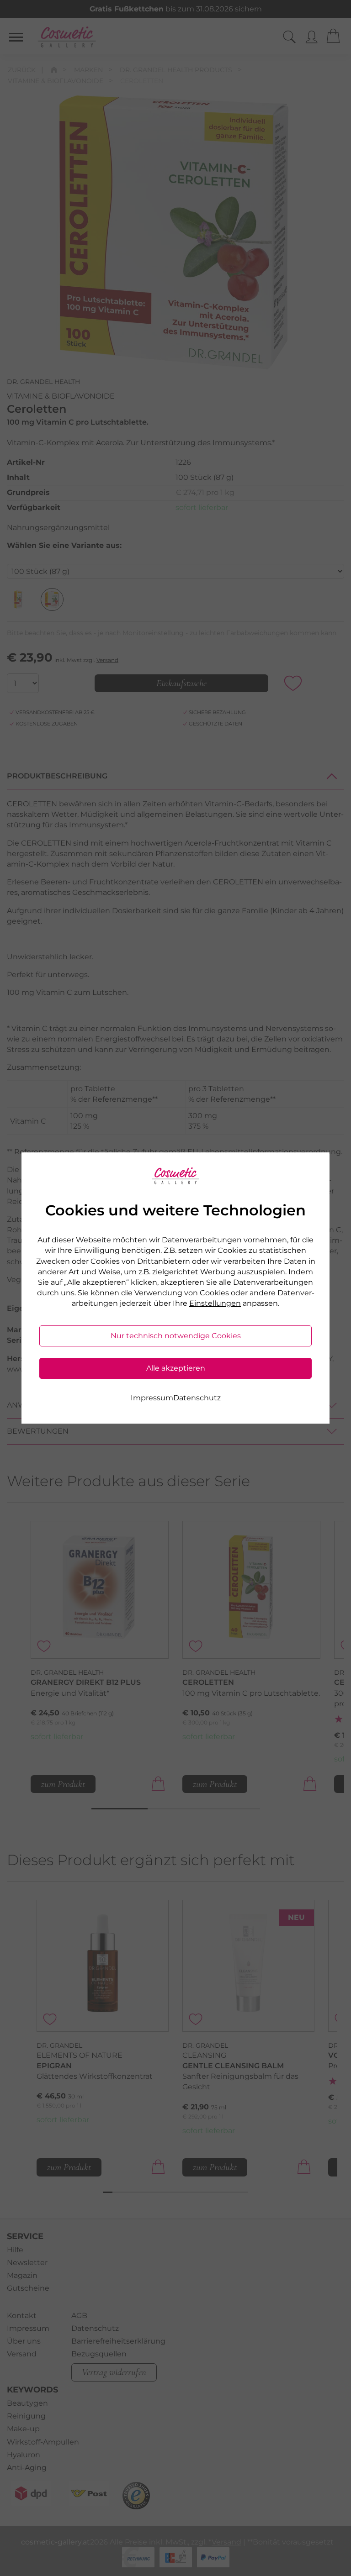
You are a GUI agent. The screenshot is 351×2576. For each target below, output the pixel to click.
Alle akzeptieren (176, 1368)
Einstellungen (215, 1303)
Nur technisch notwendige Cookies (176, 1336)
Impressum (152, 1398)
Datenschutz (197, 1398)
